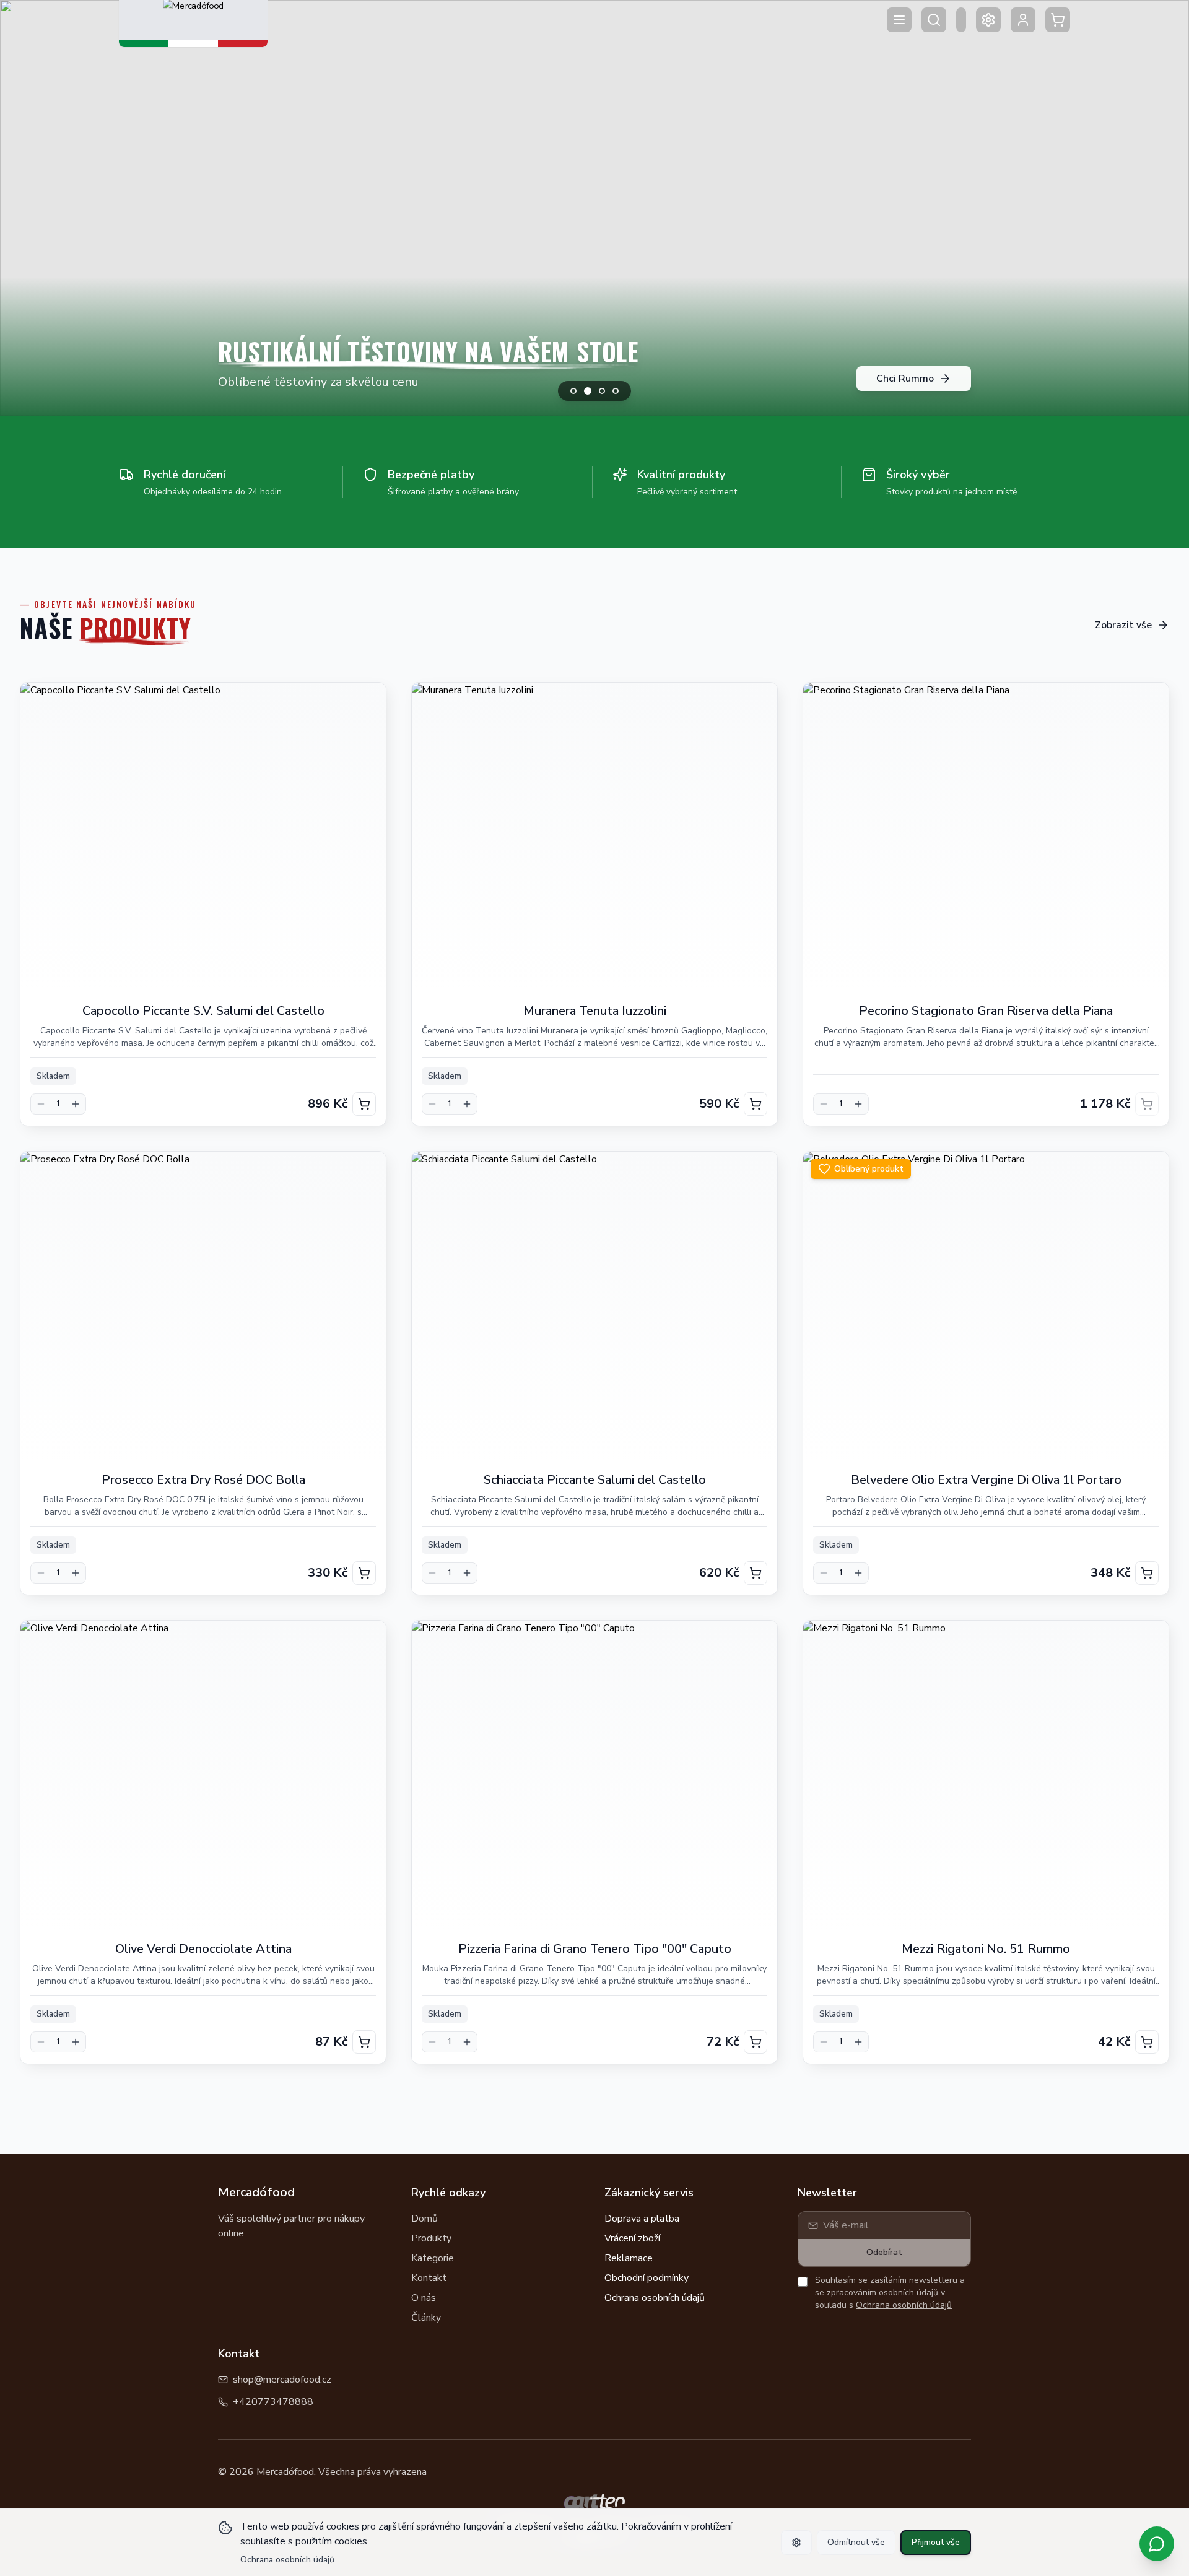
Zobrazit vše (1123, 625)
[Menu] (899, 20)
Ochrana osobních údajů (655, 2298)
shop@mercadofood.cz (282, 2380)
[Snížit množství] (41, 1104)
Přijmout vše (936, 2542)
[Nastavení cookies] (796, 2543)
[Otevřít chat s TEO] (1157, 2544)
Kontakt (429, 2278)
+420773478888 (273, 2402)
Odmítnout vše (856, 2542)
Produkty (431, 2238)
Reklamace (629, 2258)
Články (426, 2318)
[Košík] (1058, 20)
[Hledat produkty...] (934, 20)
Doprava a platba (642, 2219)
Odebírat (884, 2252)
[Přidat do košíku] (364, 1104)
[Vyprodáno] (1147, 1104)
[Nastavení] (988, 20)
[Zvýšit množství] (76, 1104)
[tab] (573, 391)
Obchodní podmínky (647, 2278)
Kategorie (433, 2258)
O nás (424, 2298)
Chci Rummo (905, 379)
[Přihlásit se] (1023, 20)
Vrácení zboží (632, 2238)
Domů (425, 2219)
